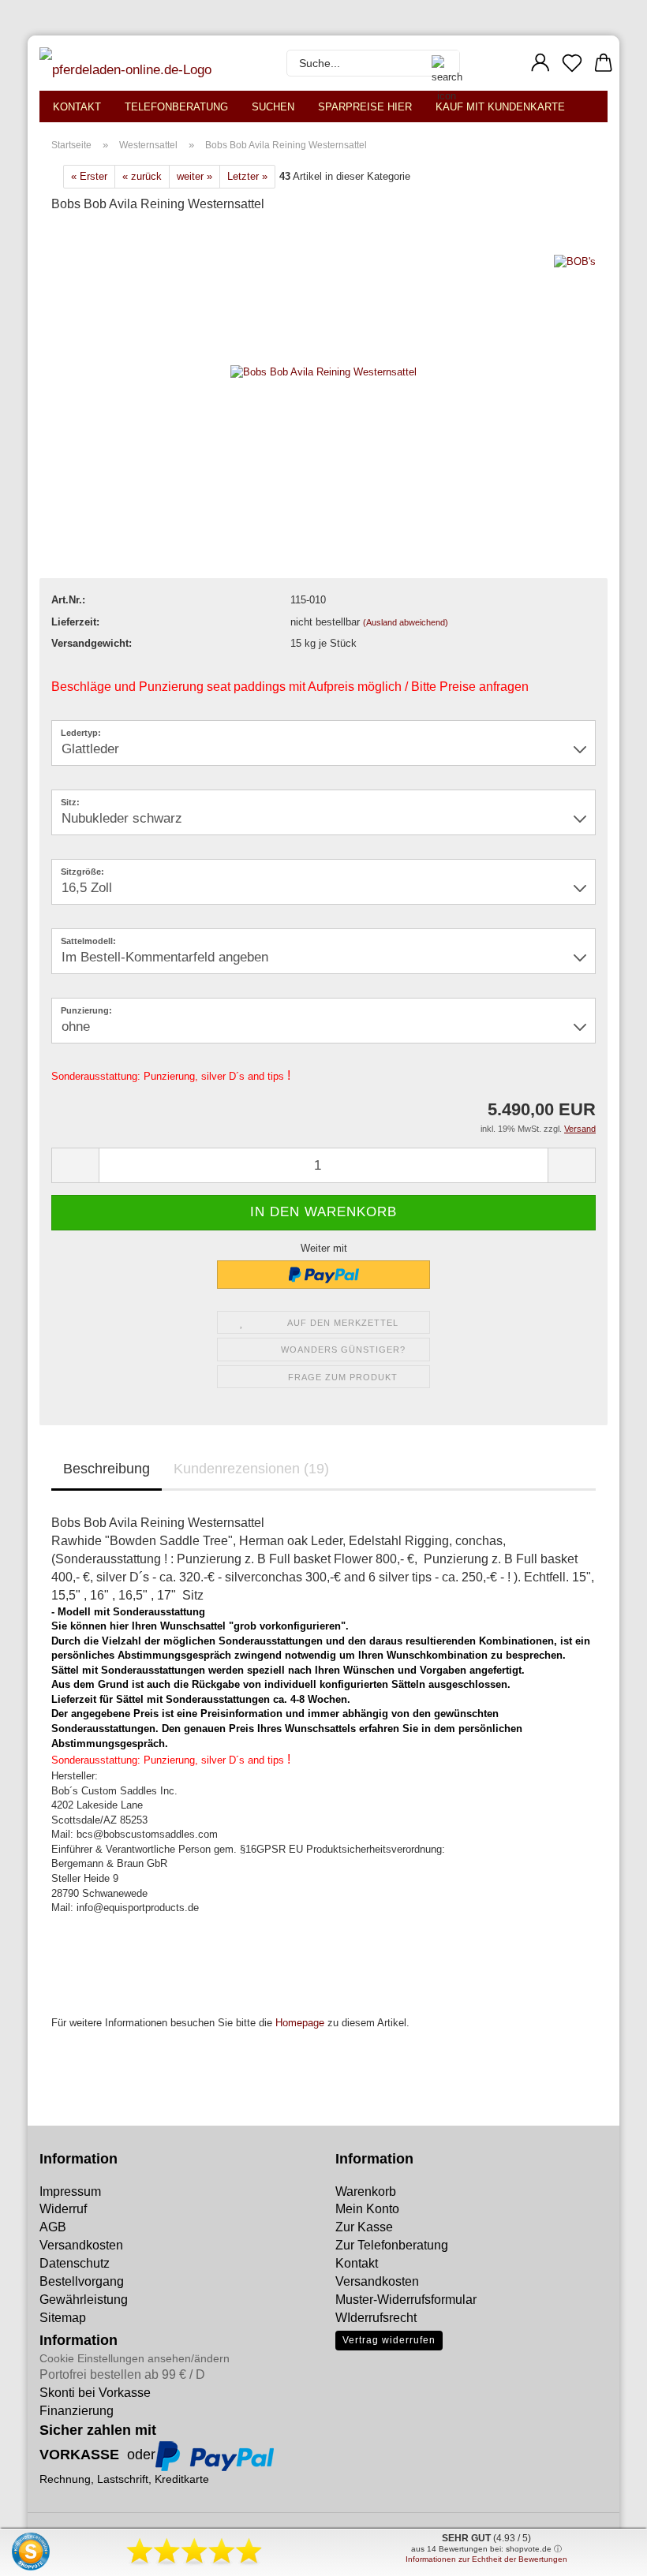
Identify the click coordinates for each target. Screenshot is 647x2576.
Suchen (273, 107)
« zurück (142, 176)
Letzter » (247, 176)
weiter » (194, 176)
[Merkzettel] (572, 63)
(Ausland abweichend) (406, 622)
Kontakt (77, 107)
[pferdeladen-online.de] (129, 63)
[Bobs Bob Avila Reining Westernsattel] (323, 372)
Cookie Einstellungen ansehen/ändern (135, 2358)
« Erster (89, 176)
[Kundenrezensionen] (87, 246)
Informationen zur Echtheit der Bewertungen (486, 2559)
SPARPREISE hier (365, 107)
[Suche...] (439, 63)
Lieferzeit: (75, 622)
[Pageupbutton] (43, 2552)
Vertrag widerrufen (389, 2340)
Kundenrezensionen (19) (251, 1469)
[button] (540, 63)
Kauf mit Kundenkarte (500, 107)
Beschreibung (107, 1469)
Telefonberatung (176, 107)
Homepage (300, 2023)
